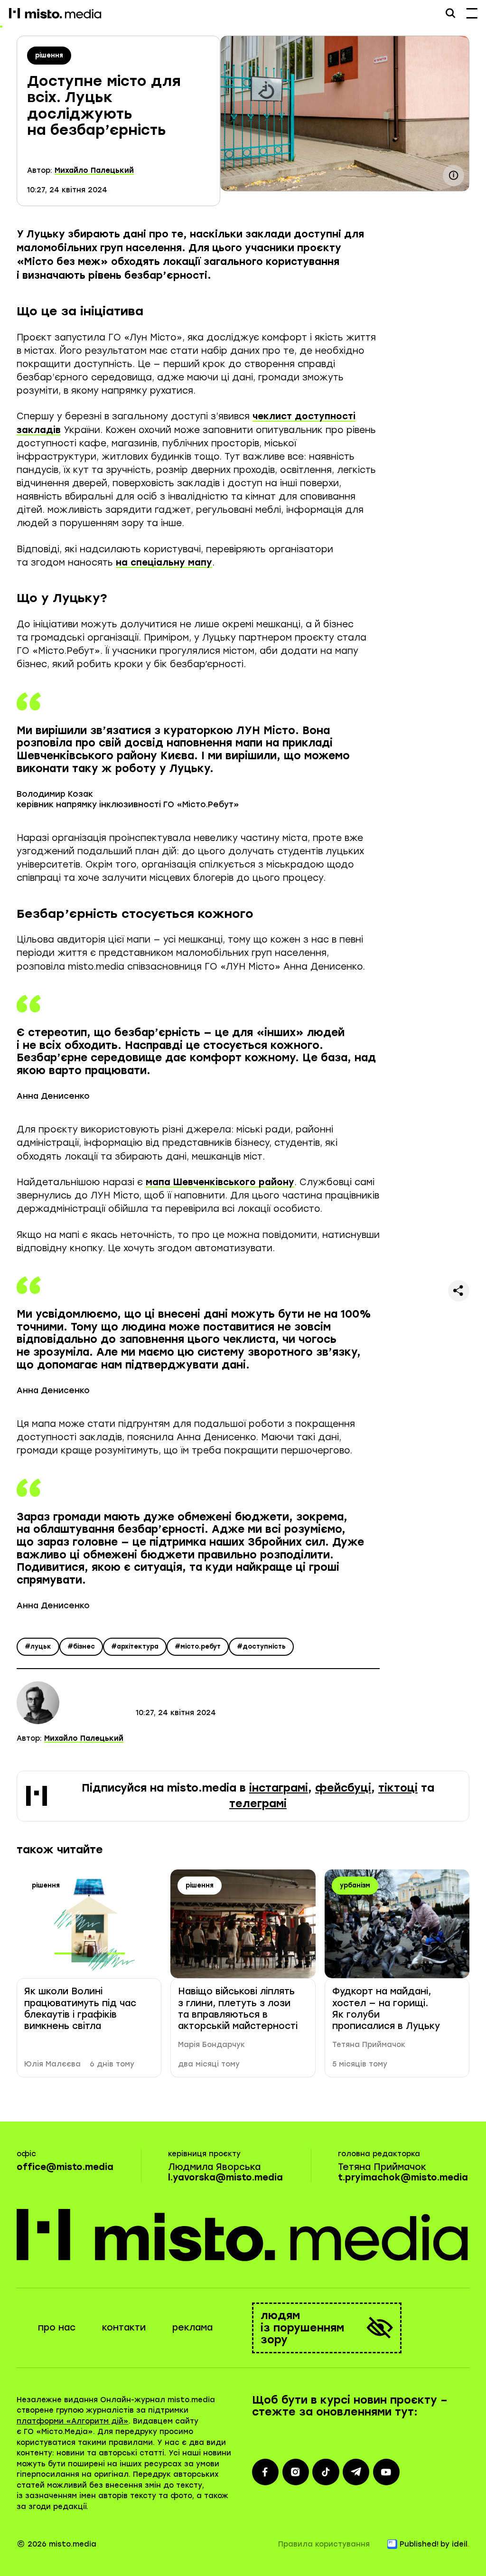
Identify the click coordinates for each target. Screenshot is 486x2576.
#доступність (261, 1647)
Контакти (124, 2327)
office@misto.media (65, 2167)
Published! (419, 2544)
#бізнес (81, 1647)
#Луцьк (38, 1647)
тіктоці (398, 1788)
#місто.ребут (198, 1647)
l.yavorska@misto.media (225, 2177)
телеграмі (258, 1804)
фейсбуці (343, 1788)
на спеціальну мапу (164, 562)
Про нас (57, 2327)
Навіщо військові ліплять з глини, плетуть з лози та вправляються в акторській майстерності (238, 2009)
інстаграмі (279, 1788)
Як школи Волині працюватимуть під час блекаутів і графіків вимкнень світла (80, 2009)
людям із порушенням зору (302, 2328)
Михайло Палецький (94, 170)
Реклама (192, 2327)
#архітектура (135, 1647)
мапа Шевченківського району (220, 1182)
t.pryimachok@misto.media (403, 2177)
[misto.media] (243, 2235)
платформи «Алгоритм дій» (73, 2421)
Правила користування (324, 2544)
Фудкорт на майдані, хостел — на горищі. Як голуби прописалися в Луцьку (386, 2009)
